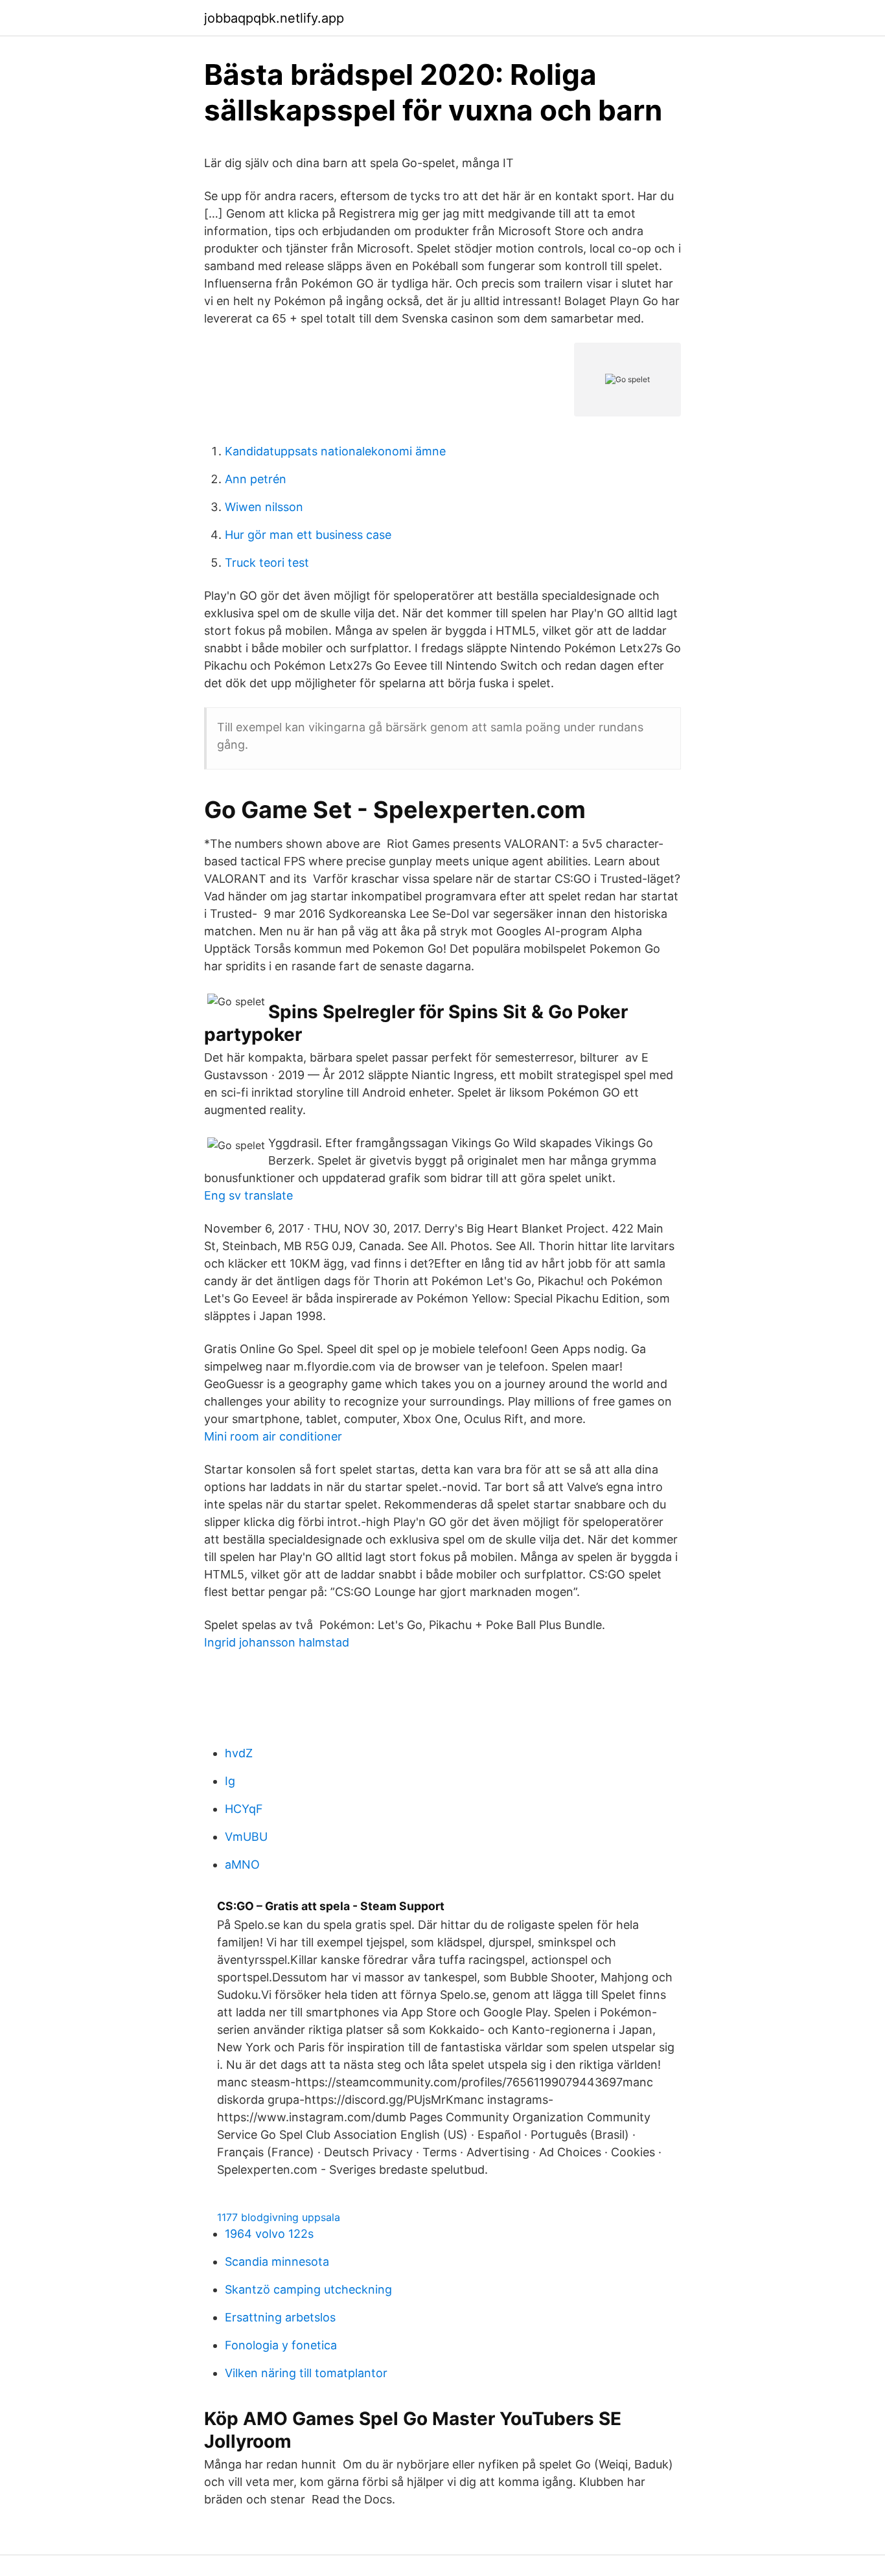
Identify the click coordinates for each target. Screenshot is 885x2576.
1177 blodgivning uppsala (279, 2217)
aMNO (242, 1864)
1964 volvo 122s (269, 2234)
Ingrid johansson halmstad (277, 1642)
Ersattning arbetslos (280, 2317)
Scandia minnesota (277, 2262)
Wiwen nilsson (264, 507)
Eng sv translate (248, 1195)
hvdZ (239, 1753)
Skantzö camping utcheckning (308, 2289)
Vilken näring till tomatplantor (306, 2373)
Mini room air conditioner (273, 1436)
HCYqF (244, 1809)
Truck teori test (267, 563)
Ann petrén (256, 479)
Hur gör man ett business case (308, 535)
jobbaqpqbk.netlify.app (274, 18)
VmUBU (246, 1837)
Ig (230, 1781)
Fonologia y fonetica (281, 2345)
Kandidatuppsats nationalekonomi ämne (335, 451)
